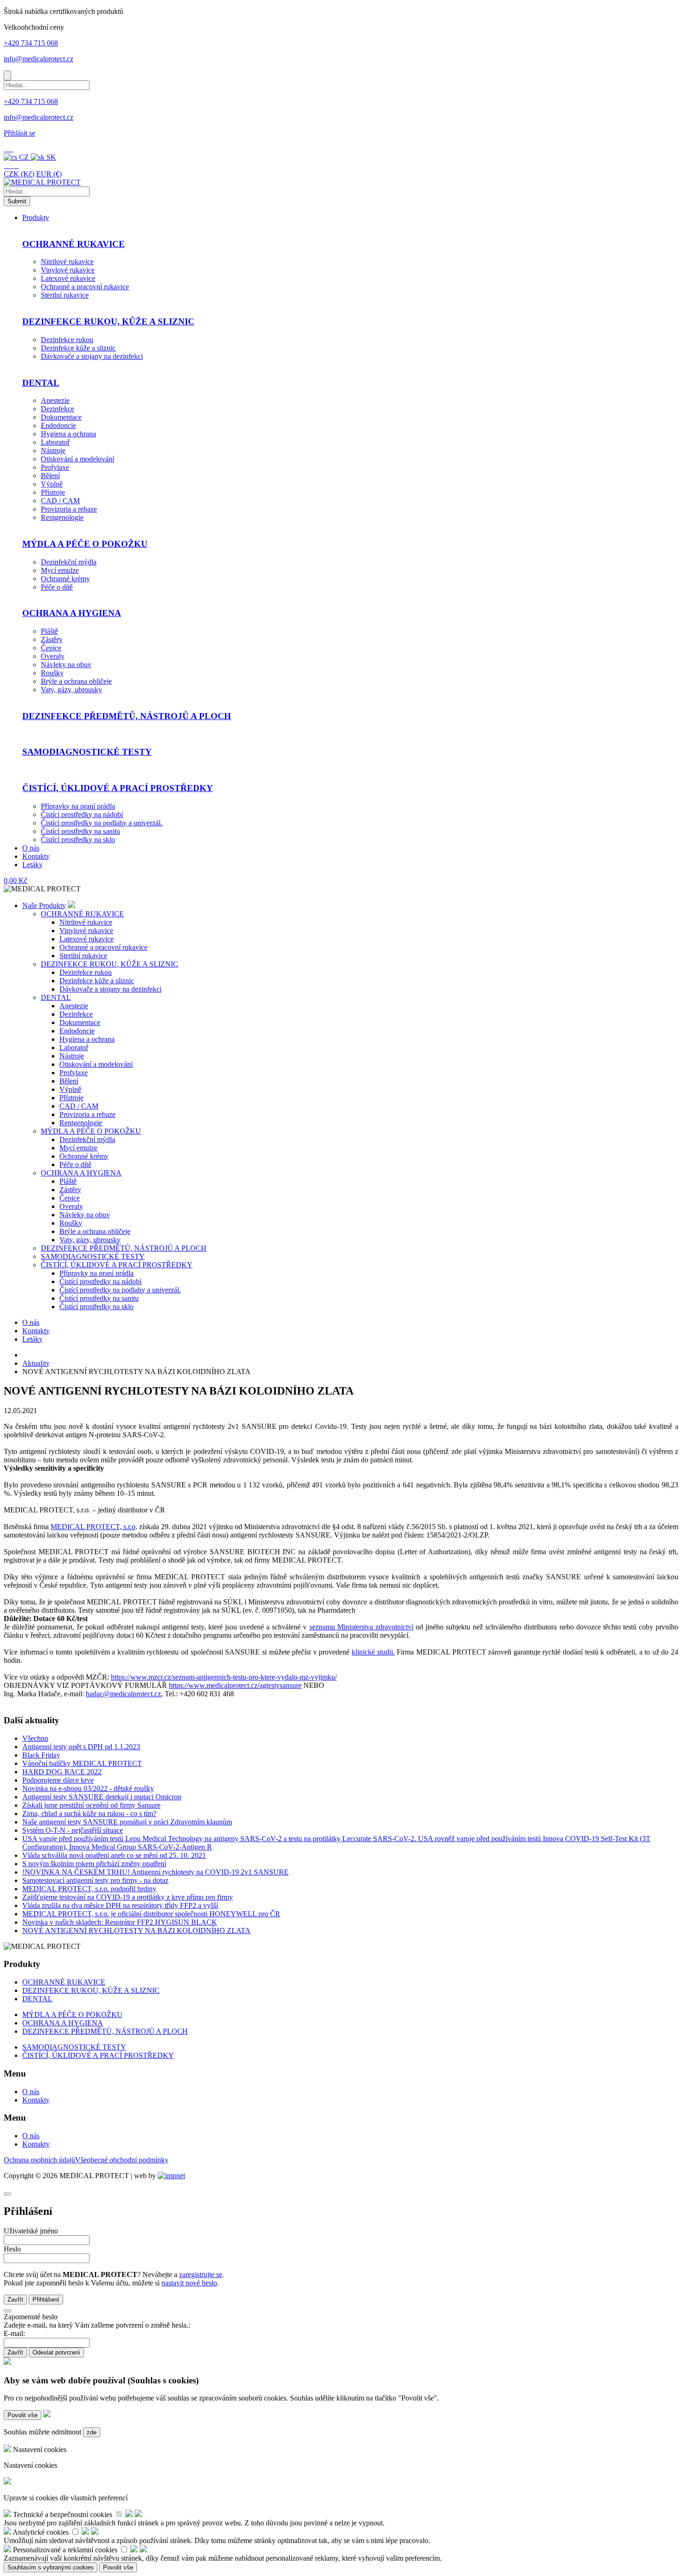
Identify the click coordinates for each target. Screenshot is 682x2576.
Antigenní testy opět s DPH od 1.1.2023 (81, 1747)
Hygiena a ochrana (68, 434)
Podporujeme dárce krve (58, 1780)
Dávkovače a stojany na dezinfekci (92, 356)
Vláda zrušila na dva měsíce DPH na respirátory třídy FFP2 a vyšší (120, 1905)
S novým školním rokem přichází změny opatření (94, 1864)
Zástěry (52, 639)
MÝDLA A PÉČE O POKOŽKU (85, 544)
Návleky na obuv (66, 665)
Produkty (36, 217)
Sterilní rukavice (65, 295)
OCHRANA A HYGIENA (72, 613)
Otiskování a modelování (77, 459)
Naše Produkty (44, 905)
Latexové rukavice (68, 278)
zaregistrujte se (201, 2274)
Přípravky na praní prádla (78, 806)
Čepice (51, 648)
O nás (31, 848)
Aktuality (36, 1363)
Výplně (52, 484)
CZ (24, 157)
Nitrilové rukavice (67, 262)
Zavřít (15, 2300)
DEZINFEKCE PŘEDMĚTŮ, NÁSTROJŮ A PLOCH (127, 716)
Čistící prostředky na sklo (78, 840)
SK (50, 157)
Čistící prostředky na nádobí (82, 814)
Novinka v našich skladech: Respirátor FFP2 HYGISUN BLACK (120, 1922)
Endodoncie (58, 425)
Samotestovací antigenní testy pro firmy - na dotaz (95, 1880)
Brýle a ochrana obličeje (76, 681)
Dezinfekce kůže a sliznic (78, 348)
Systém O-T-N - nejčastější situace (73, 1830)
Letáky (32, 865)
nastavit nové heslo (189, 2283)
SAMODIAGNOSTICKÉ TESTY (87, 752)
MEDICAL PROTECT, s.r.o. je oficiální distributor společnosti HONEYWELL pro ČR (151, 1914)
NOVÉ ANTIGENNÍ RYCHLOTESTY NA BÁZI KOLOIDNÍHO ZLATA (136, 1930)
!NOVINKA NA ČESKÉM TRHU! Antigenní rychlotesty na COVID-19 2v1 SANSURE (155, 1872)
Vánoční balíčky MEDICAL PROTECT (82, 1763)
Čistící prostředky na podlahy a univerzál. (102, 823)
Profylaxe (55, 467)
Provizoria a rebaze (69, 509)
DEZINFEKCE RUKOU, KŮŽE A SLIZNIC (108, 321)
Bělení (50, 476)
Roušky (52, 673)
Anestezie (55, 400)
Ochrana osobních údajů (39, 2160)
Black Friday (41, 1755)
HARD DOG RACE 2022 (62, 1772)
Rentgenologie (62, 517)
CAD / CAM (60, 501)
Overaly (53, 656)
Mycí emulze (60, 570)
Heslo (12, 2249)
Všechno (35, 1738)
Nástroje (53, 451)
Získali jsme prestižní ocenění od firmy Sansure (91, 1805)
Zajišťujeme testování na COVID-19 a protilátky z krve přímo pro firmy (128, 1897)
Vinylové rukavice (68, 270)
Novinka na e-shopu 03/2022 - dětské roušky (88, 1788)
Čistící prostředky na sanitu (80, 831)
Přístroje (53, 492)
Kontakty (36, 856)
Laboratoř (55, 442)
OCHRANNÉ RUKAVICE (74, 244)
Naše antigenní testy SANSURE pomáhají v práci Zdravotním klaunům (127, 1822)
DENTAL (41, 383)
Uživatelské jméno (31, 2231)
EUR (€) (49, 174)
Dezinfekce (58, 409)
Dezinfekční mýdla (69, 562)
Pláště (49, 631)
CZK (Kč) (19, 174)
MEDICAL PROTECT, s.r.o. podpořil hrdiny (89, 1889)
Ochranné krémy (65, 579)
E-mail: (14, 2333)
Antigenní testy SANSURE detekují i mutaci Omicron (102, 1797)
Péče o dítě (57, 587)
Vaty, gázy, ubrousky (71, 690)
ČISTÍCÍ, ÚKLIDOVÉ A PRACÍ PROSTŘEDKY (118, 788)
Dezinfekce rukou (67, 340)
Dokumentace (61, 417)
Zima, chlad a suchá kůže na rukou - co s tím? (89, 1814)
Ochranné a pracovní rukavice (85, 287)
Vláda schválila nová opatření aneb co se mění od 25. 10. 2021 (114, 1855)
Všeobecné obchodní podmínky (122, 2160)
